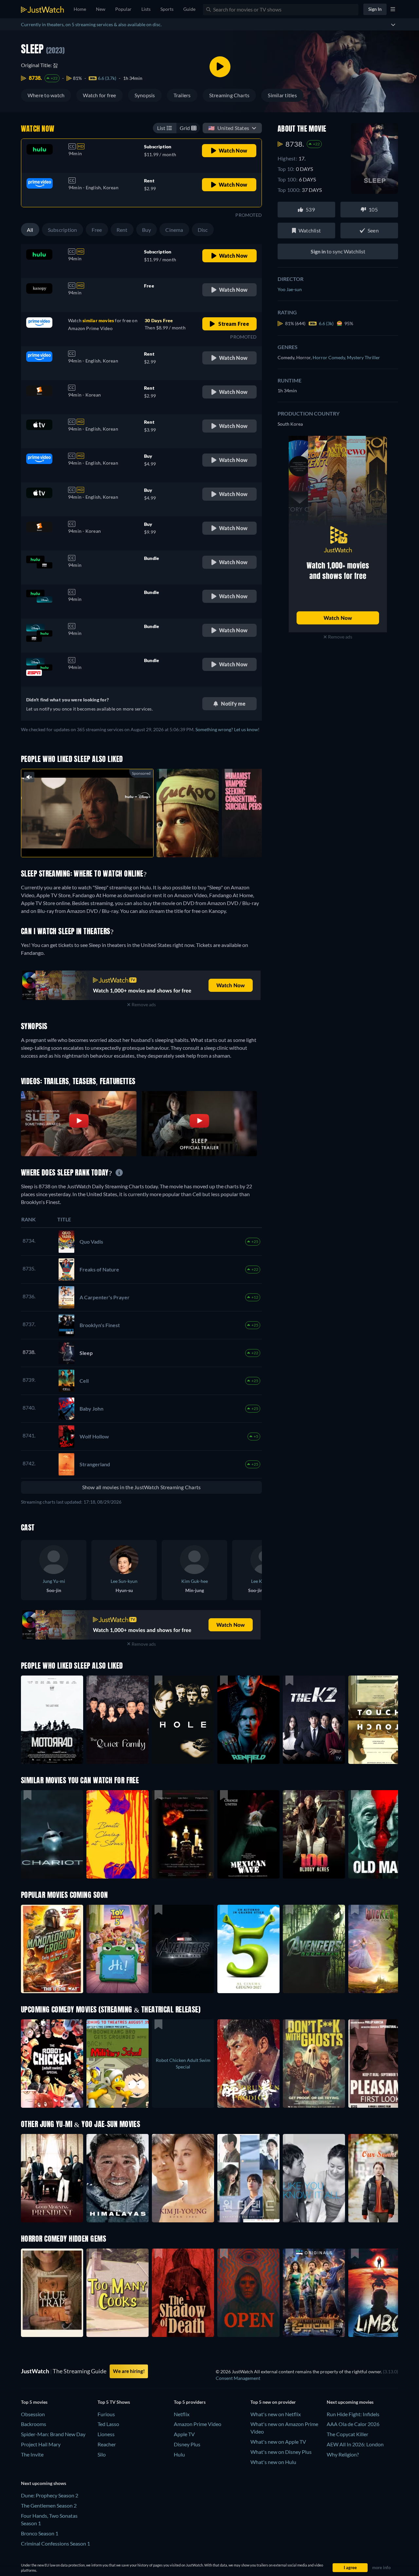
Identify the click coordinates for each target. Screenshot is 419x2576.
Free (97, 230)
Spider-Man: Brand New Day (53, 2434)
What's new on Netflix (276, 2414)
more (92, 844)
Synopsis (145, 95)
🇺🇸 (229, 128)
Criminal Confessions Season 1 (55, 2543)
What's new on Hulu (273, 2462)
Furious (106, 2414)
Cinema (174, 230)
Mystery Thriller (364, 357)
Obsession (33, 2414)
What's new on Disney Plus (281, 2452)
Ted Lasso (108, 2424)
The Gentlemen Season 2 (49, 2505)
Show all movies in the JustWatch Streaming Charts (142, 1487)
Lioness (106, 2434)
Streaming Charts (229, 95)
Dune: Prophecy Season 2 (50, 2495)
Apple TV (184, 2434)
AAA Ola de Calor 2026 (353, 2424)
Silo (102, 2454)
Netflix (182, 2414)
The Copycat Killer (347, 2434)
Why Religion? (343, 2454)
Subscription (63, 230)
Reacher (107, 2444)
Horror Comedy (330, 357)
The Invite (32, 2454)
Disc (203, 230)
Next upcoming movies (350, 2402)
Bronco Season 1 (40, 2533)
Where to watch (46, 95)
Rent (122, 230)
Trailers (182, 95)
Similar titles (282, 95)
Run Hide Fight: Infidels (353, 2414)
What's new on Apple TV (278, 2442)
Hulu (179, 2454)
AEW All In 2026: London (355, 2444)
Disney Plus (187, 2444)
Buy (147, 230)
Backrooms (34, 2424)
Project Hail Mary (41, 2444)
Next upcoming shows (44, 2483)
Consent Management (238, 2378)
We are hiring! (129, 2371)
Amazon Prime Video (198, 2424)
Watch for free (99, 95)
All (30, 230)
